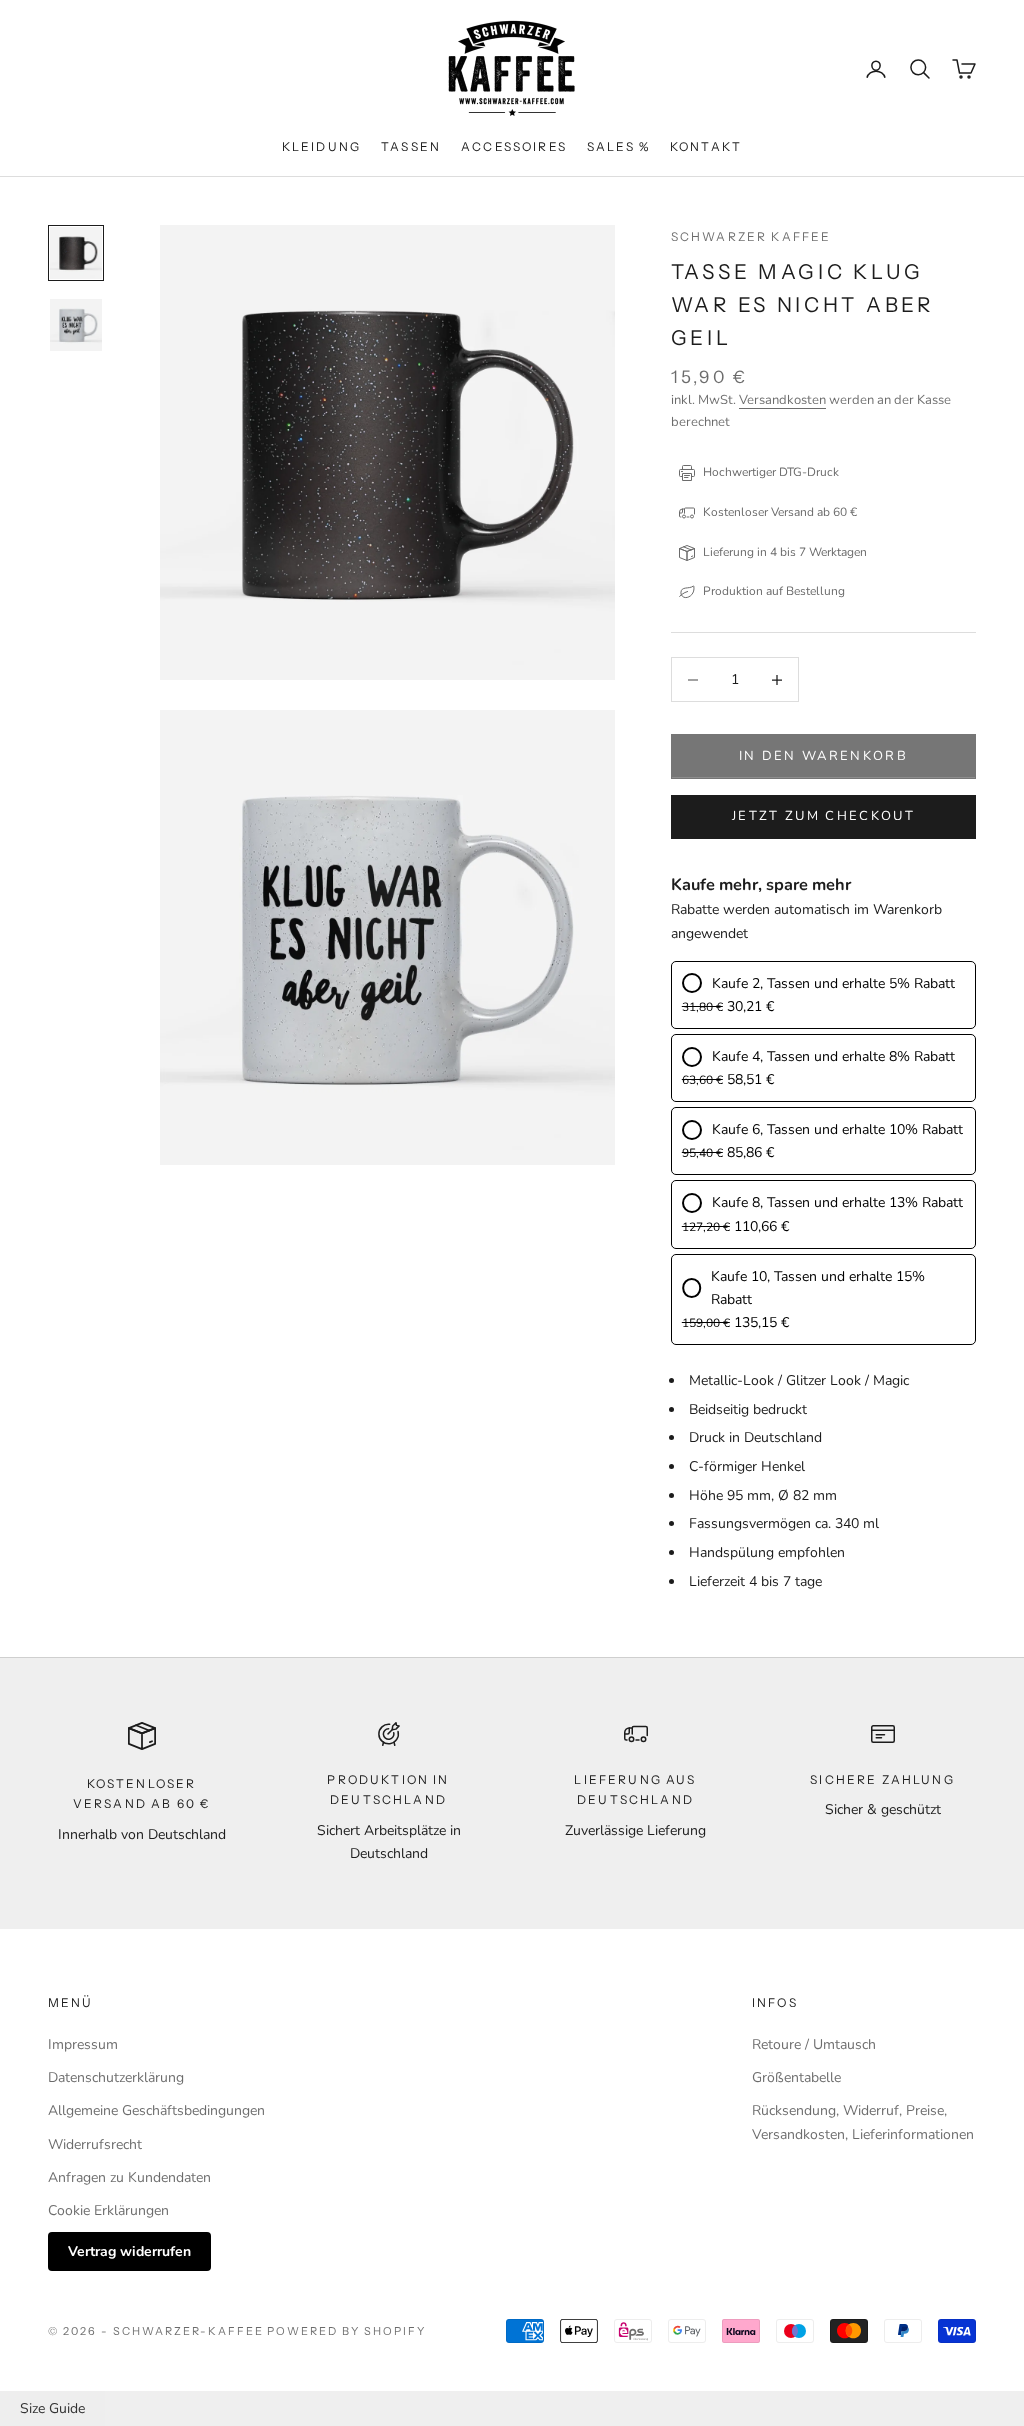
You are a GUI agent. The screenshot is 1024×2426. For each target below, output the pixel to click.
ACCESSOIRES (514, 146)
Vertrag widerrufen (129, 2251)
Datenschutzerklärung (116, 2077)
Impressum (83, 2044)
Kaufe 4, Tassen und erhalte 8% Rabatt (833, 1056)
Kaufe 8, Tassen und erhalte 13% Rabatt (837, 1202)
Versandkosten (782, 400)
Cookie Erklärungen (108, 2210)
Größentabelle (796, 2077)
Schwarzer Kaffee (751, 236)
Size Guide (52, 2408)
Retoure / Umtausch (814, 2044)
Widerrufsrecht (95, 2144)
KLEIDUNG (321, 146)
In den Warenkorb (823, 756)
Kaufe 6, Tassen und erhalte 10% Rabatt (837, 1129)
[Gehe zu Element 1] (76, 253)
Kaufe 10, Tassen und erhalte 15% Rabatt (818, 1288)
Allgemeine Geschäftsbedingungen (156, 2110)
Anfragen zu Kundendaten (129, 2177)
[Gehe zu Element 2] (76, 325)
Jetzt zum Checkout (823, 816)
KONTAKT (706, 146)
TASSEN (411, 146)
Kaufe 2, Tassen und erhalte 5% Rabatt (833, 983)
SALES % (618, 146)
